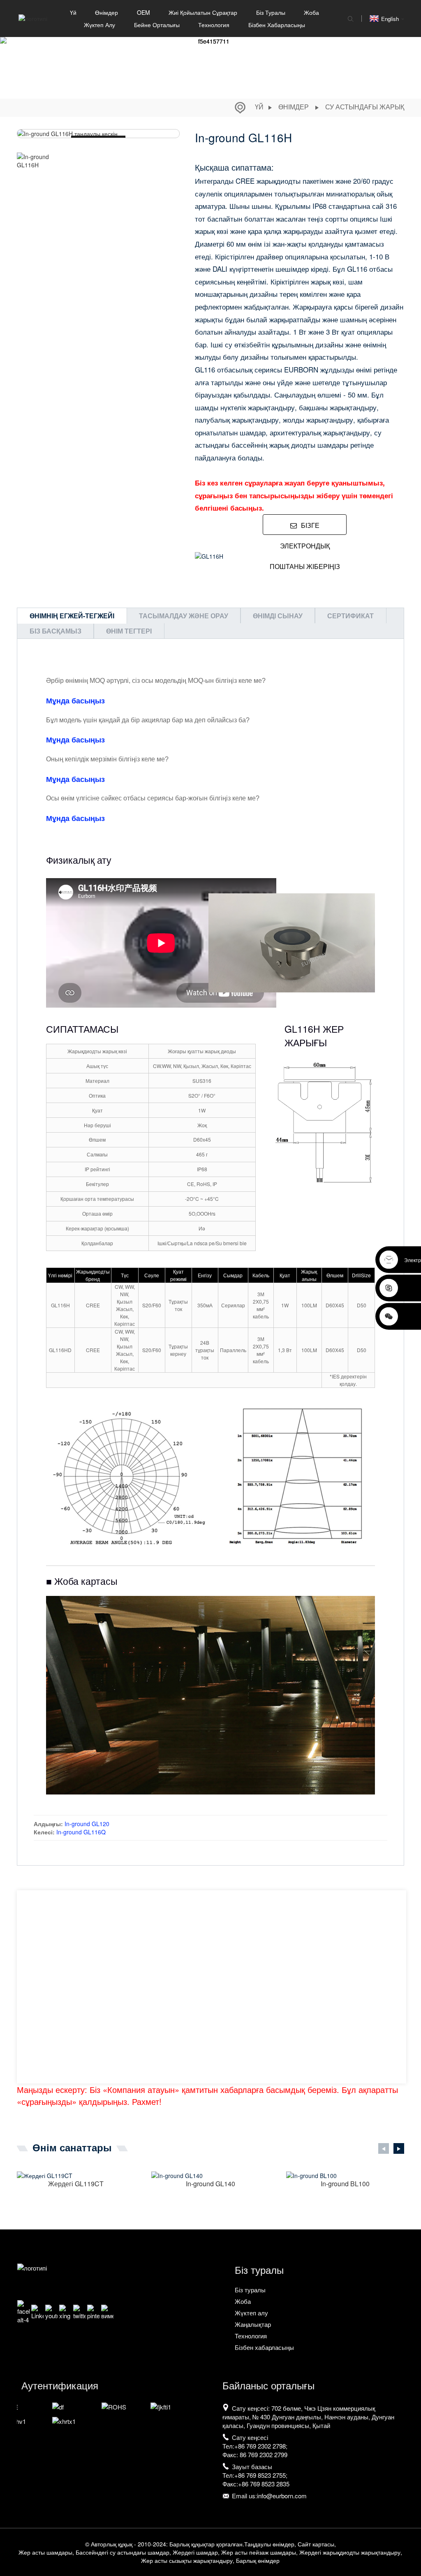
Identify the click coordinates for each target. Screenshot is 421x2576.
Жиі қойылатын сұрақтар (203, 12)
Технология (214, 25)
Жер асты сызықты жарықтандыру (187, 2560)
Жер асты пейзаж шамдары (259, 2552)
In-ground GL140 (210, 2184)
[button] (175, 161)
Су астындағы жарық (365, 107)
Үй (73, 12)
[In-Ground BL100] (345, 2175)
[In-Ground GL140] (210, 2175)
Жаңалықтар (253, 2324)
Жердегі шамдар (195, 2552)
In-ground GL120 (87, 1824)
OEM (143, 12)
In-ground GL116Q (81, 1832)
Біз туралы (271, 12)
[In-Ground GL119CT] (76, 2175)
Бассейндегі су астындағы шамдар (123, 2552)
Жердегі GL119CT (76, 2184)
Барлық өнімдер (258, 2560)
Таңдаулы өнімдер (269, 2544)
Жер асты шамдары (45, 2552)
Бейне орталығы (157, 25)
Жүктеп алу (99, 25)
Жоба (311, 12)
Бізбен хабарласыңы (277, 25)
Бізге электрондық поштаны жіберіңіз (305, 528)
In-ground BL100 (345, 2184)
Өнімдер (106, 12)
